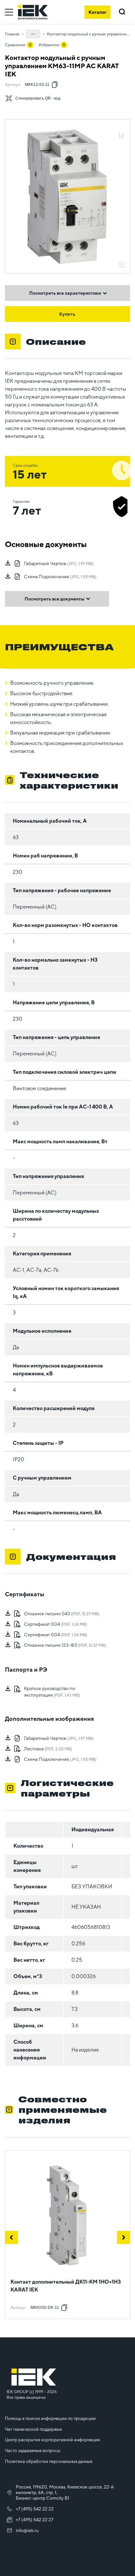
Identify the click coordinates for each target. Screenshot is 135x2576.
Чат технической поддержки (33, 2429)
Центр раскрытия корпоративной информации (52, 2440)
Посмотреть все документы (54, 599)
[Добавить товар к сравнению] (121, 136)
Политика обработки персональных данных (49, 2461)
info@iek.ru (27, 2530)
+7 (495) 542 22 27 (35, 2520)
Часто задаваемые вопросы (33, 2451)
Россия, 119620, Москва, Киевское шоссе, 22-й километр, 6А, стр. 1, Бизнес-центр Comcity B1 (65, 2492)
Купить (67, 314)
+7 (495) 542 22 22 (35, 2509)
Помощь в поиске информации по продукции (50, 2419)
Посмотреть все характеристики (65, 293)
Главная (12, 34)
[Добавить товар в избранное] (121, 129)
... (33, 33)
